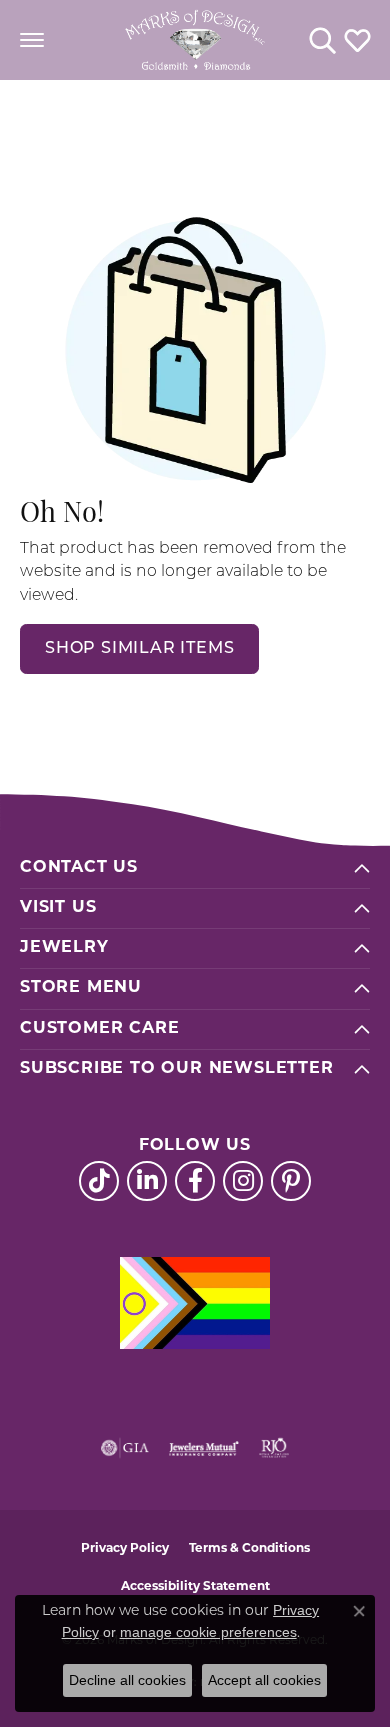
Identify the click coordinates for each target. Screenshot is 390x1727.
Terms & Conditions (249, 1549)
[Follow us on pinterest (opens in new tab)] (291, 1181)
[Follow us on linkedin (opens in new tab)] (147, 1181)
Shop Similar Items (139, 649)
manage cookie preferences (208, 1632)
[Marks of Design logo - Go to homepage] (195, 40)
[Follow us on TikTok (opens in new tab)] (99, 1181)
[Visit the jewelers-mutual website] (203, 1448)
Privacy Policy (125, 1549)
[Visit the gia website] (125, 1448)
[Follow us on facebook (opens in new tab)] (195, 1181)
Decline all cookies (127, 1680)
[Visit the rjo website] (274, 1448)
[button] (322, 40)
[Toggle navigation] (32, 40)
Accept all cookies (264, 1680)
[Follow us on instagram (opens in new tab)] (243, 1181)
